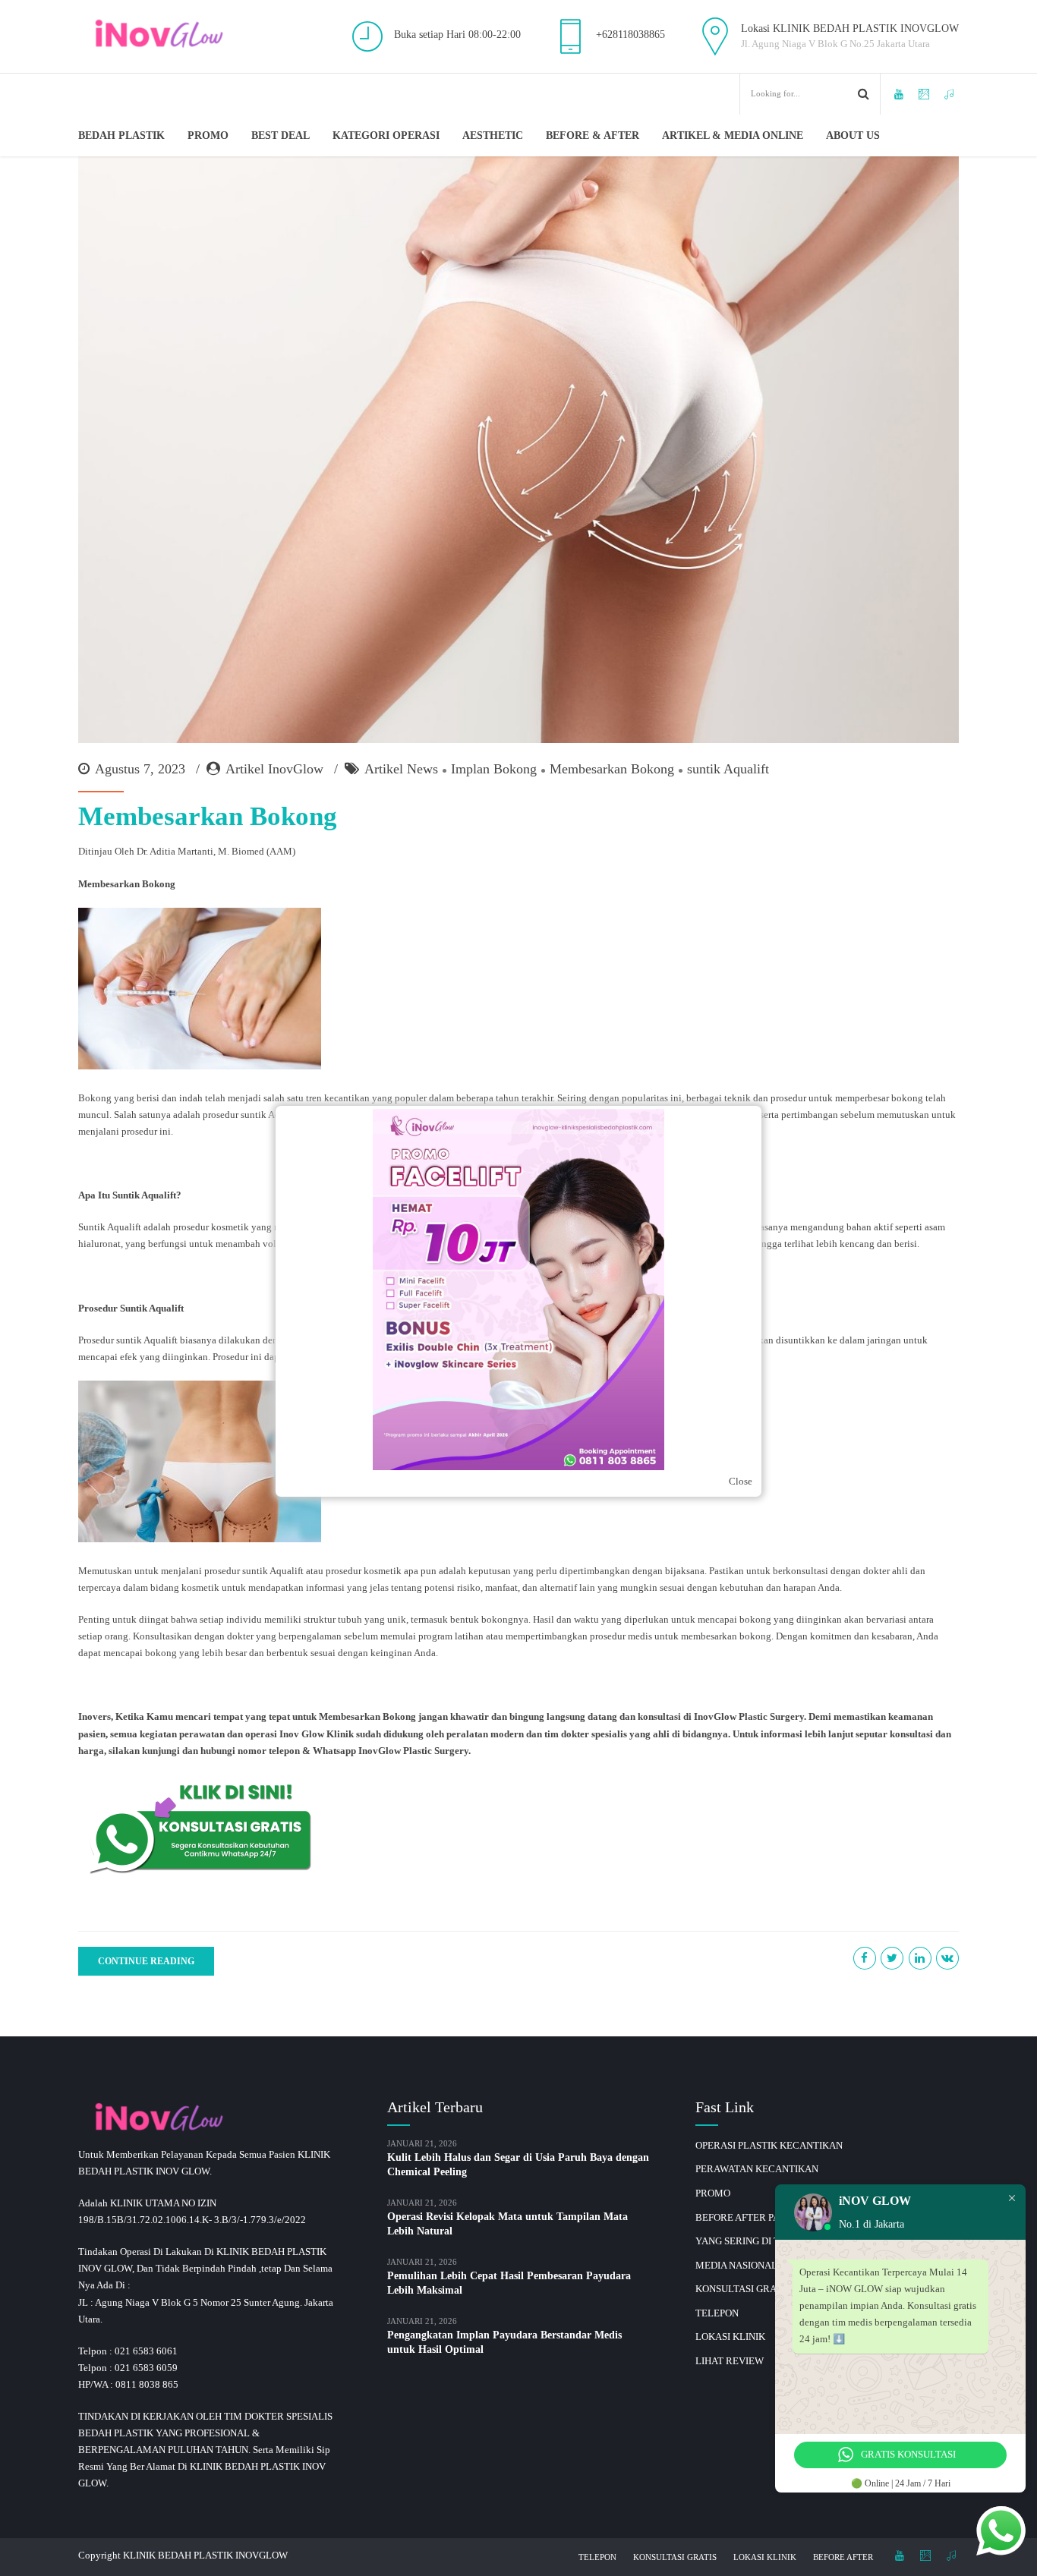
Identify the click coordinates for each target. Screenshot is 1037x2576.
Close (741, 1481)
